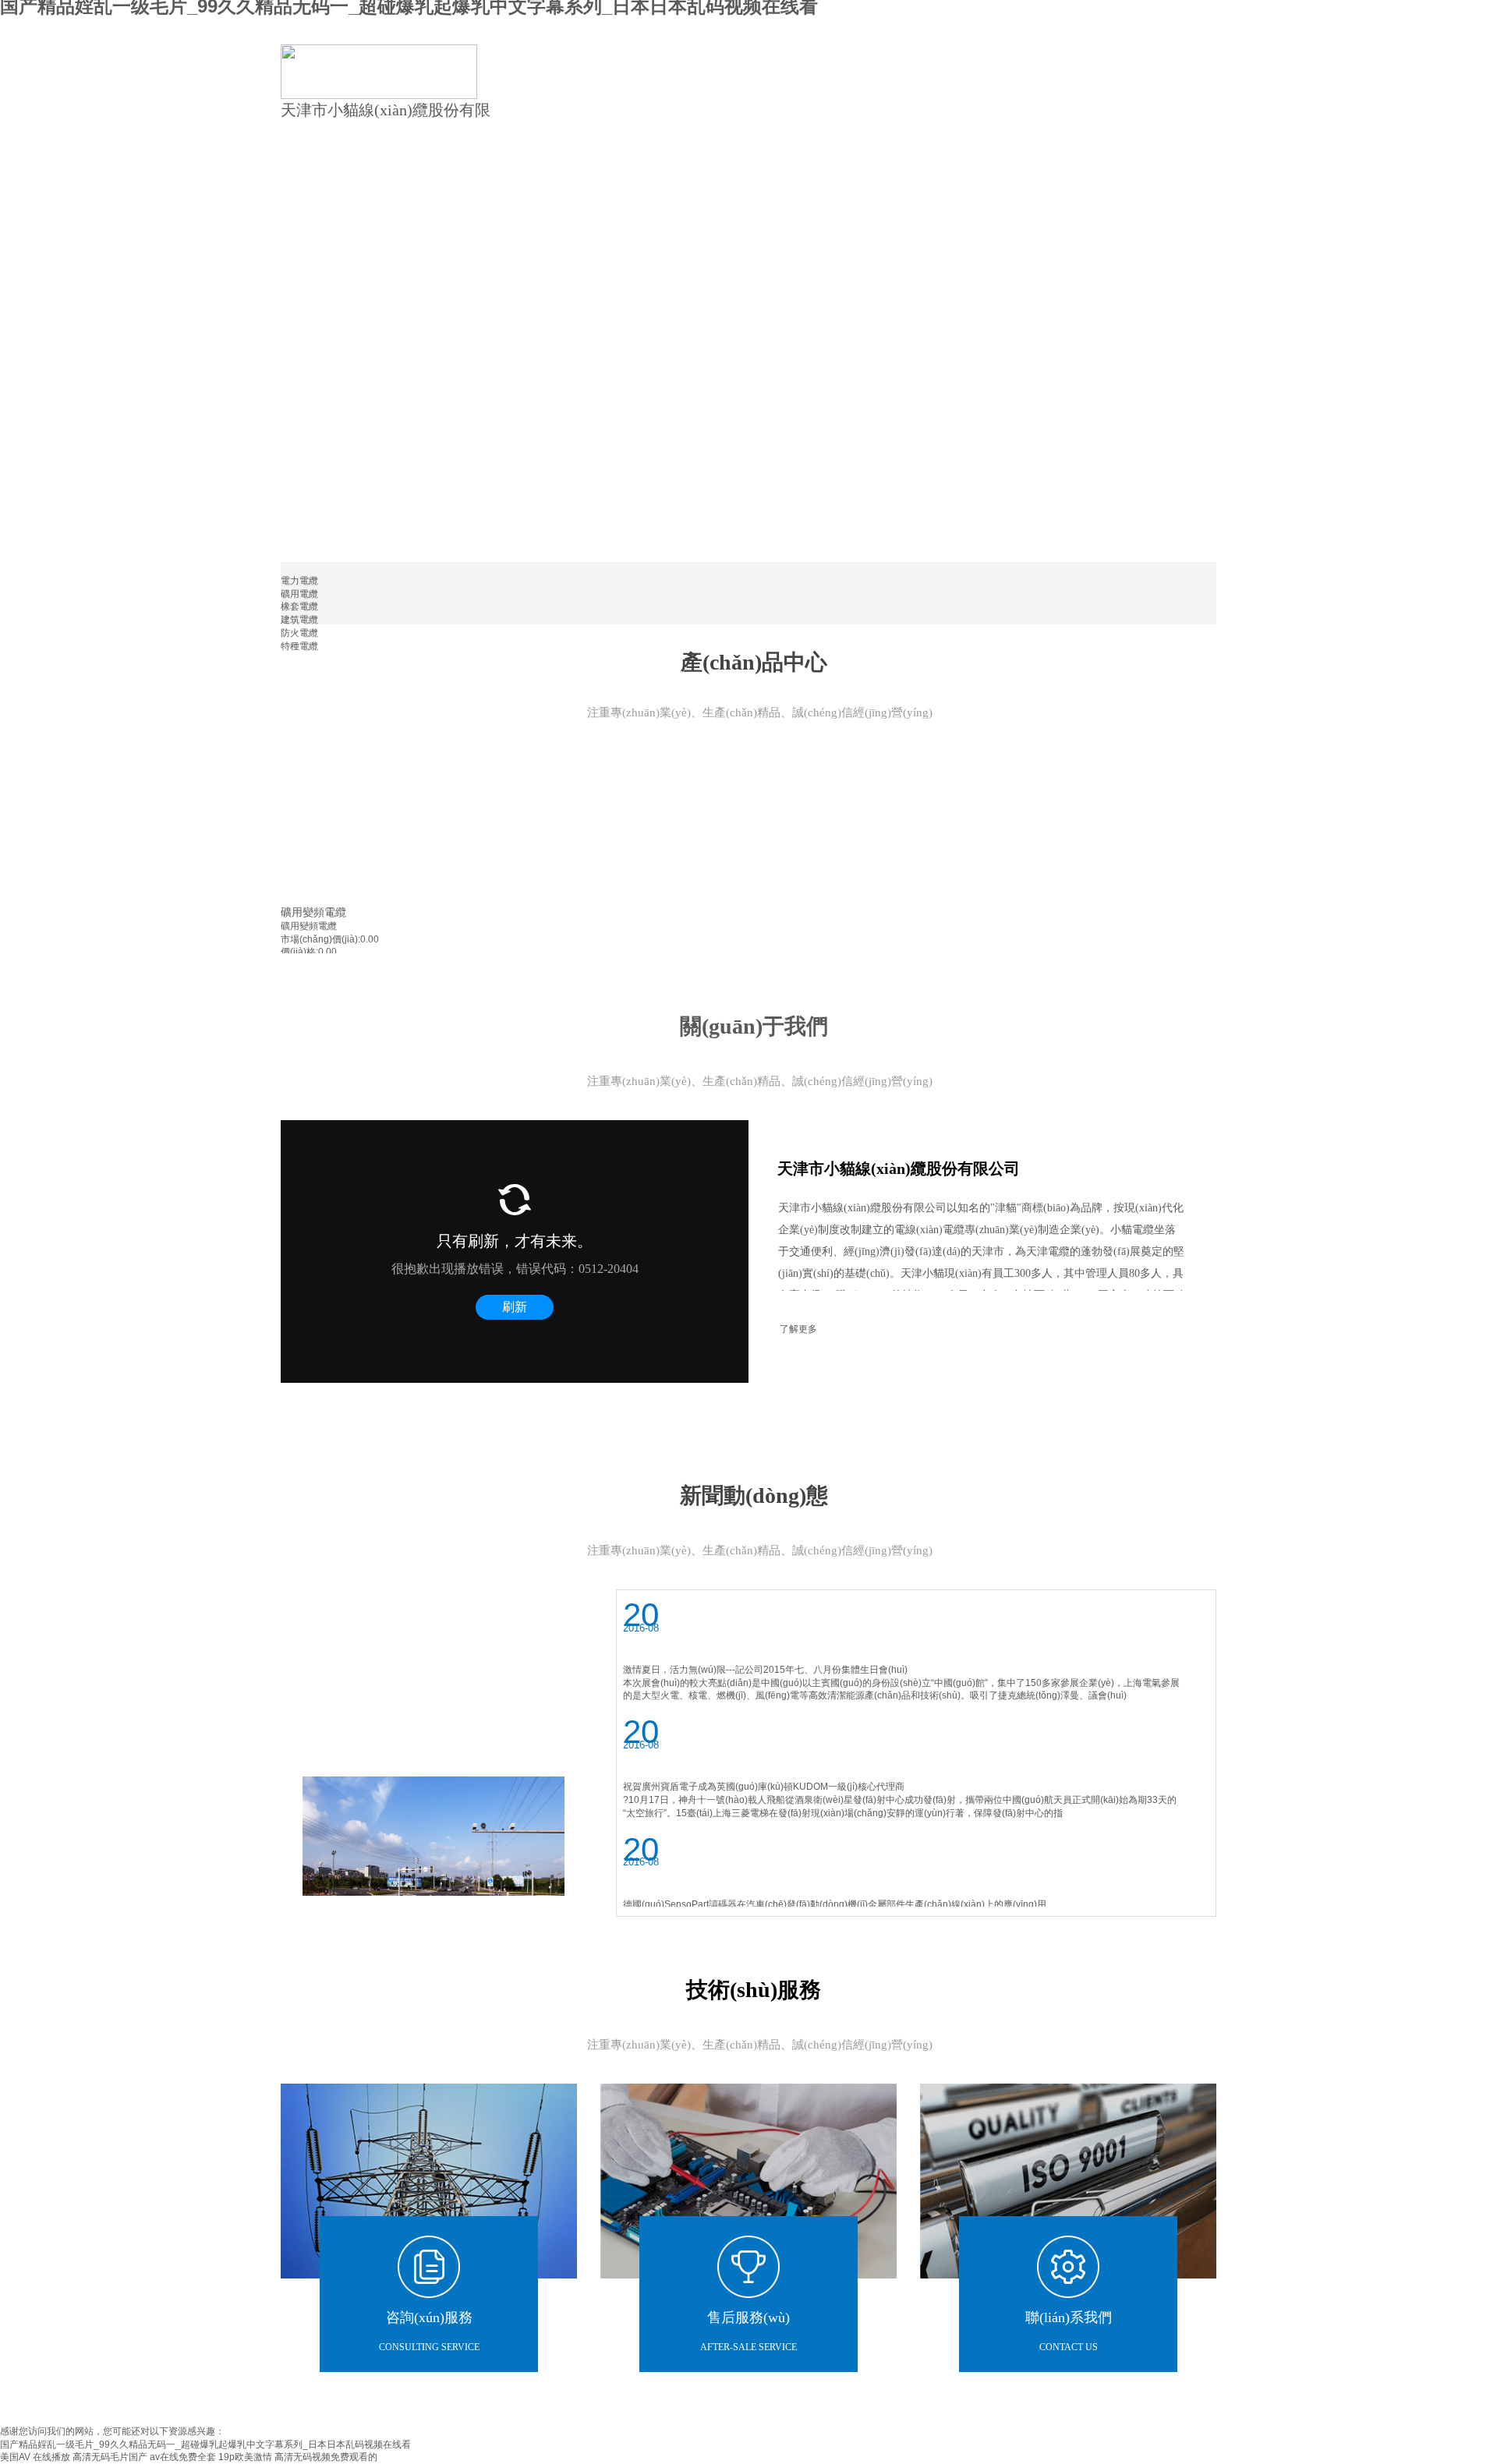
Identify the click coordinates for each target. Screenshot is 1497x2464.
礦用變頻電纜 (313, 912)
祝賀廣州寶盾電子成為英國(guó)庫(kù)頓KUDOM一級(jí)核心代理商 (764, 1787)
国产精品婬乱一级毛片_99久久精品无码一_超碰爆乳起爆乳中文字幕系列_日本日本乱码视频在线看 (205, 2445)
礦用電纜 (299, 594)
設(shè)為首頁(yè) (1140, 25)
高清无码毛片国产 (110, 2457)
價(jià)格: (299, 952)
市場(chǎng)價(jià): (320, 939)
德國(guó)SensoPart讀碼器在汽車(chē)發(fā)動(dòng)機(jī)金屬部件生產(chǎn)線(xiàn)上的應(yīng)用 (835, 1904)
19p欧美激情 (245, 2457)
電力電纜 (299, 581)
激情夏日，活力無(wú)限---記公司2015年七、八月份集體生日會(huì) (765, 1670)
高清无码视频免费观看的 (326, 2457)
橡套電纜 (299, 606)
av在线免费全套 (183, 2457)
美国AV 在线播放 (35, 2457)
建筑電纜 (299, 620)
